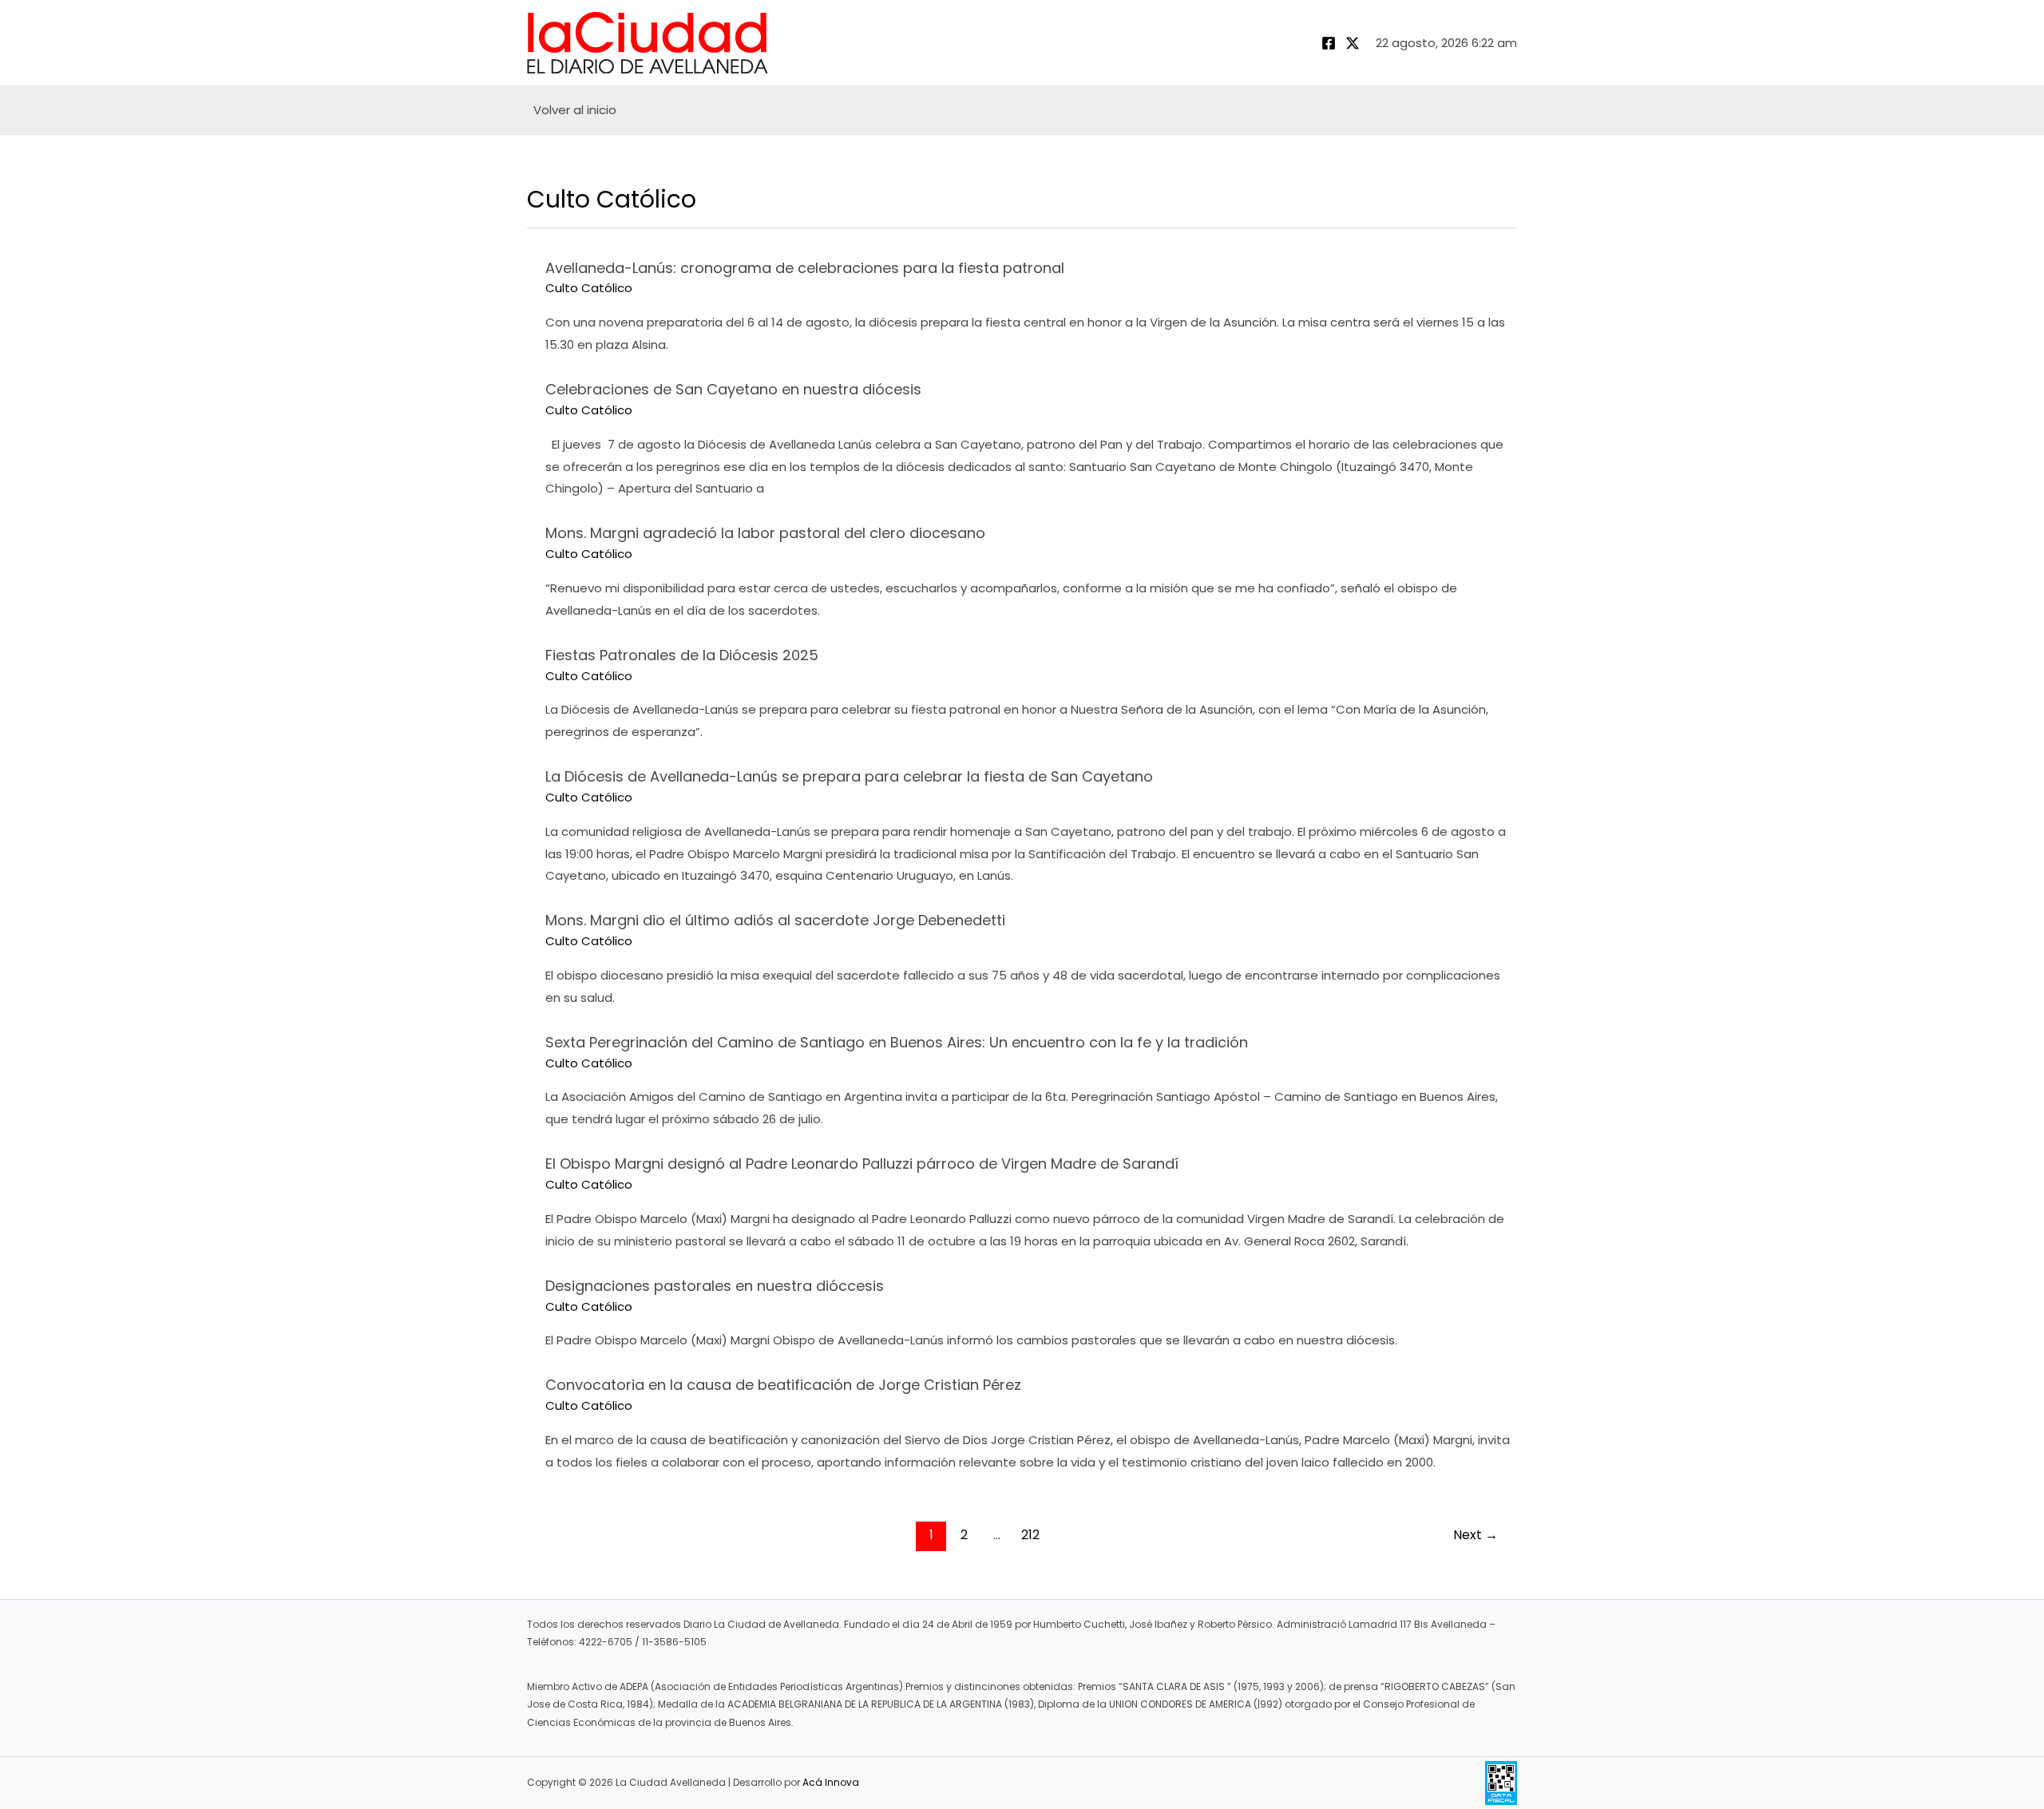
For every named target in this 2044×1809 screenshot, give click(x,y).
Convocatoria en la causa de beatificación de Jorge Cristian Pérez (783, 1385)
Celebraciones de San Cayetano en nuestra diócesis (733, 389)
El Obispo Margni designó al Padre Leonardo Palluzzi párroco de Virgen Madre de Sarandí (862, 1164)
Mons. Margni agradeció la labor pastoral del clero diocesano (765, 533)
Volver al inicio (575, 110)
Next (1476, 1535)
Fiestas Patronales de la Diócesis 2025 (682, 655)
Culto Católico (589, 288)
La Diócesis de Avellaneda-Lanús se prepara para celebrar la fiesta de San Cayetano (849, 776)
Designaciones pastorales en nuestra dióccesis (715, 1286)
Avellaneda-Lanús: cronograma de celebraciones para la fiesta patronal (805, 268)
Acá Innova (831, 1782)
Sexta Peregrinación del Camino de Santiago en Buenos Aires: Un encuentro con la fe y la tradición (897, 1042)
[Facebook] (1329, 43)
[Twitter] (1353, 43)
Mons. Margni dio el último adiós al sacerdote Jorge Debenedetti (775, 920)
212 (1030, 1535)
